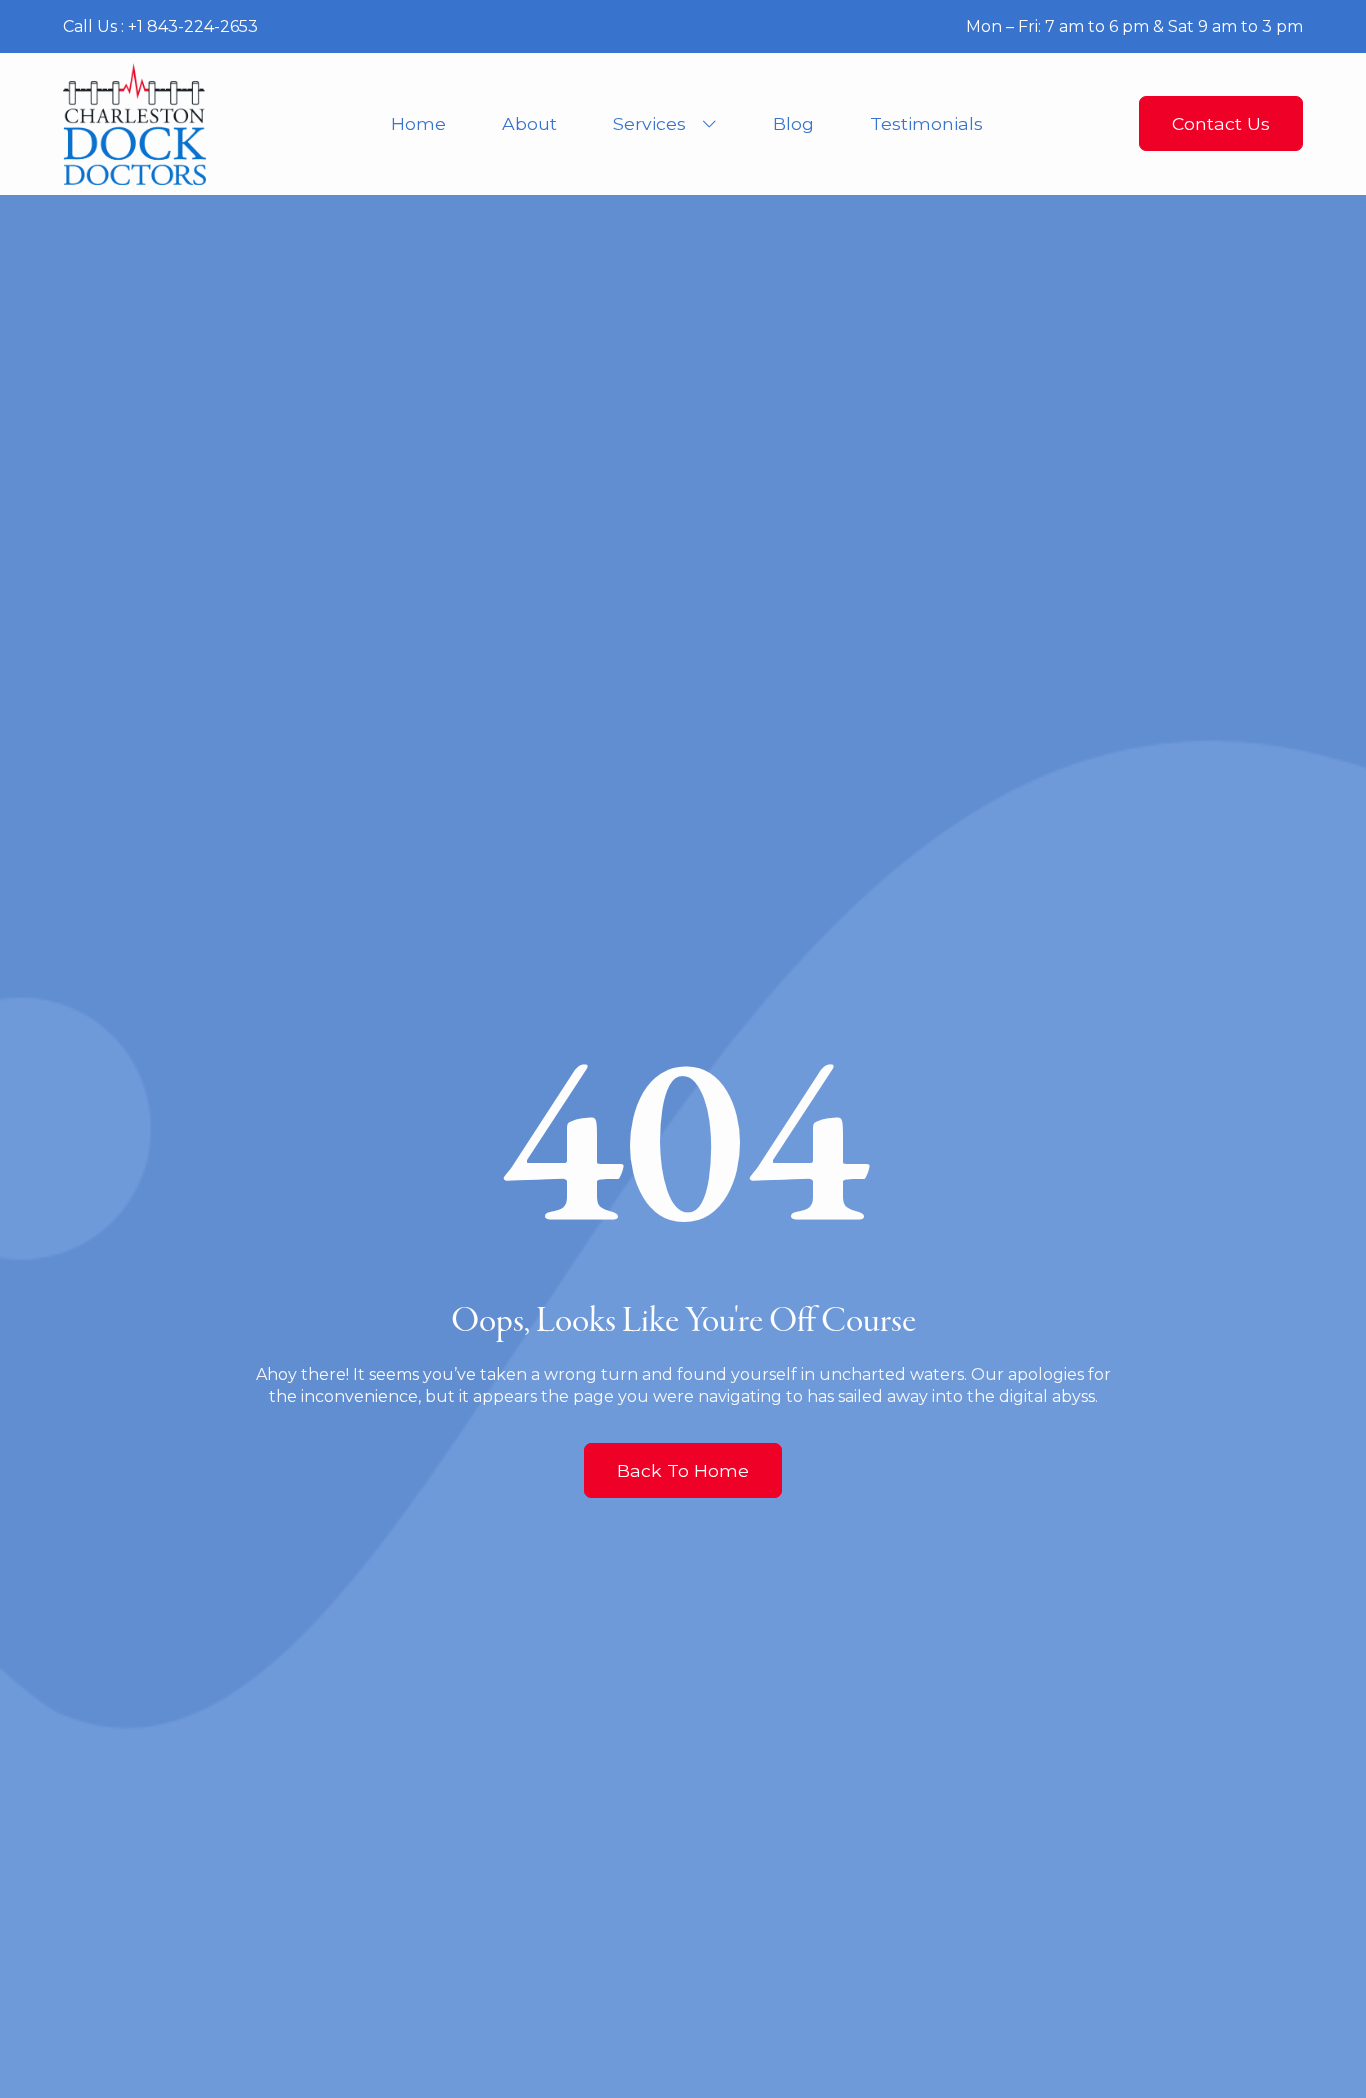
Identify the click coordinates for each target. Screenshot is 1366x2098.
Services (649, 123)
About (529, 123)
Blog (793, 123)
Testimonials (926, 123)
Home (418, 123)
